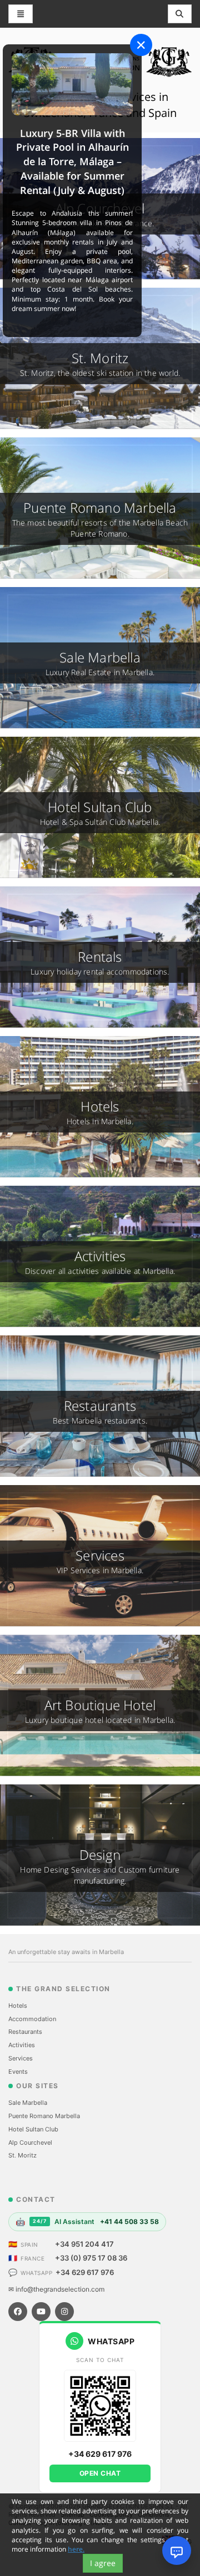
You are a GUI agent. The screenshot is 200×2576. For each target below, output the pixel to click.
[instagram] (64, 2312)
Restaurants (25, 2032)
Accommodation (32, 2019)
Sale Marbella (28, 2103)
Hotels (18, 2006)
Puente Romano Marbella (44, 2116)
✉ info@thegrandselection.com (56, 2289)
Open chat (100, 2473)
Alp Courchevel (30, 2143)
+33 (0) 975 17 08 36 (91, 2258)
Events (18, 2072)
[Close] (141, 45)
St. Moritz (22, 2155)
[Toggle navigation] (180, 14)
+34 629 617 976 (85, 2272)
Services (21, 2058)
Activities (22, 2045)
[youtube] (41, 2312)
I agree (103, 2563)
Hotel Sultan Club (33, 2129)
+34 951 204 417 (84, 2244)
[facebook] (18, 2312)
